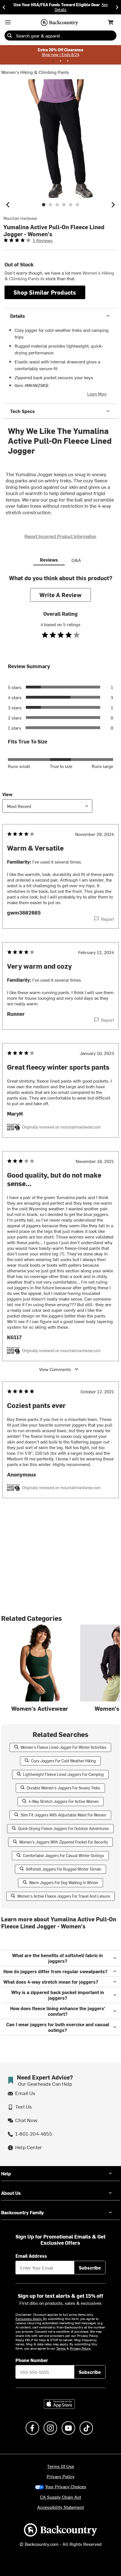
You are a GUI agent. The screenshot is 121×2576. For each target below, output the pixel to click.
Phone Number (32, 2360)
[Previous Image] (8, 205)
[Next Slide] (117, 7)
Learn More (97, 394)
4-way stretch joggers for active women (64, 1801)
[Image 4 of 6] (64, 205)
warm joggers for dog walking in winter (64, 1883)
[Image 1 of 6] (44, 205)
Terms (61, 2348)
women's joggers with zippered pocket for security (64, 1842)
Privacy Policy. (80, 2348)
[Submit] (10, 36)
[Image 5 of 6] (71, 205)
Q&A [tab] (76, 560)
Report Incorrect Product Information (60, 536)
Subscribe (90, 2268)
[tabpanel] (60, 1048)
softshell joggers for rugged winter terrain (64, 1869)
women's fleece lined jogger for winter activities (63, 1747)
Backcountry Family (23, 2212)
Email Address (31, 2256)
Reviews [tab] (49, 560)
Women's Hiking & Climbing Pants (35, 72)
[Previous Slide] (4, 7)
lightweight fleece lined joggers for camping (63, 1774)
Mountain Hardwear (20, 218)
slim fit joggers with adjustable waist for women (63, 1815)
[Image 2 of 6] (50, 205)
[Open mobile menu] (8, 22)
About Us (11, 2193)
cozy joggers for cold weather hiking (63, 1761)
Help (6, 2173)
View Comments (55, 1369)
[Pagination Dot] (53, 61)
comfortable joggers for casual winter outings (63, 1856)
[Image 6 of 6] (77, 205)
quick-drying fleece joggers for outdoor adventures (63, 1828)
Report (107, 919)
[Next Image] (113, 205)
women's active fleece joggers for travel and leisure (64, 1896)
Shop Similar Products (45, 292)
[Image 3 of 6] (57, 205)
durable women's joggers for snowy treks (63, 1788)
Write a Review (60, 595)
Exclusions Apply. (29, 2319)
